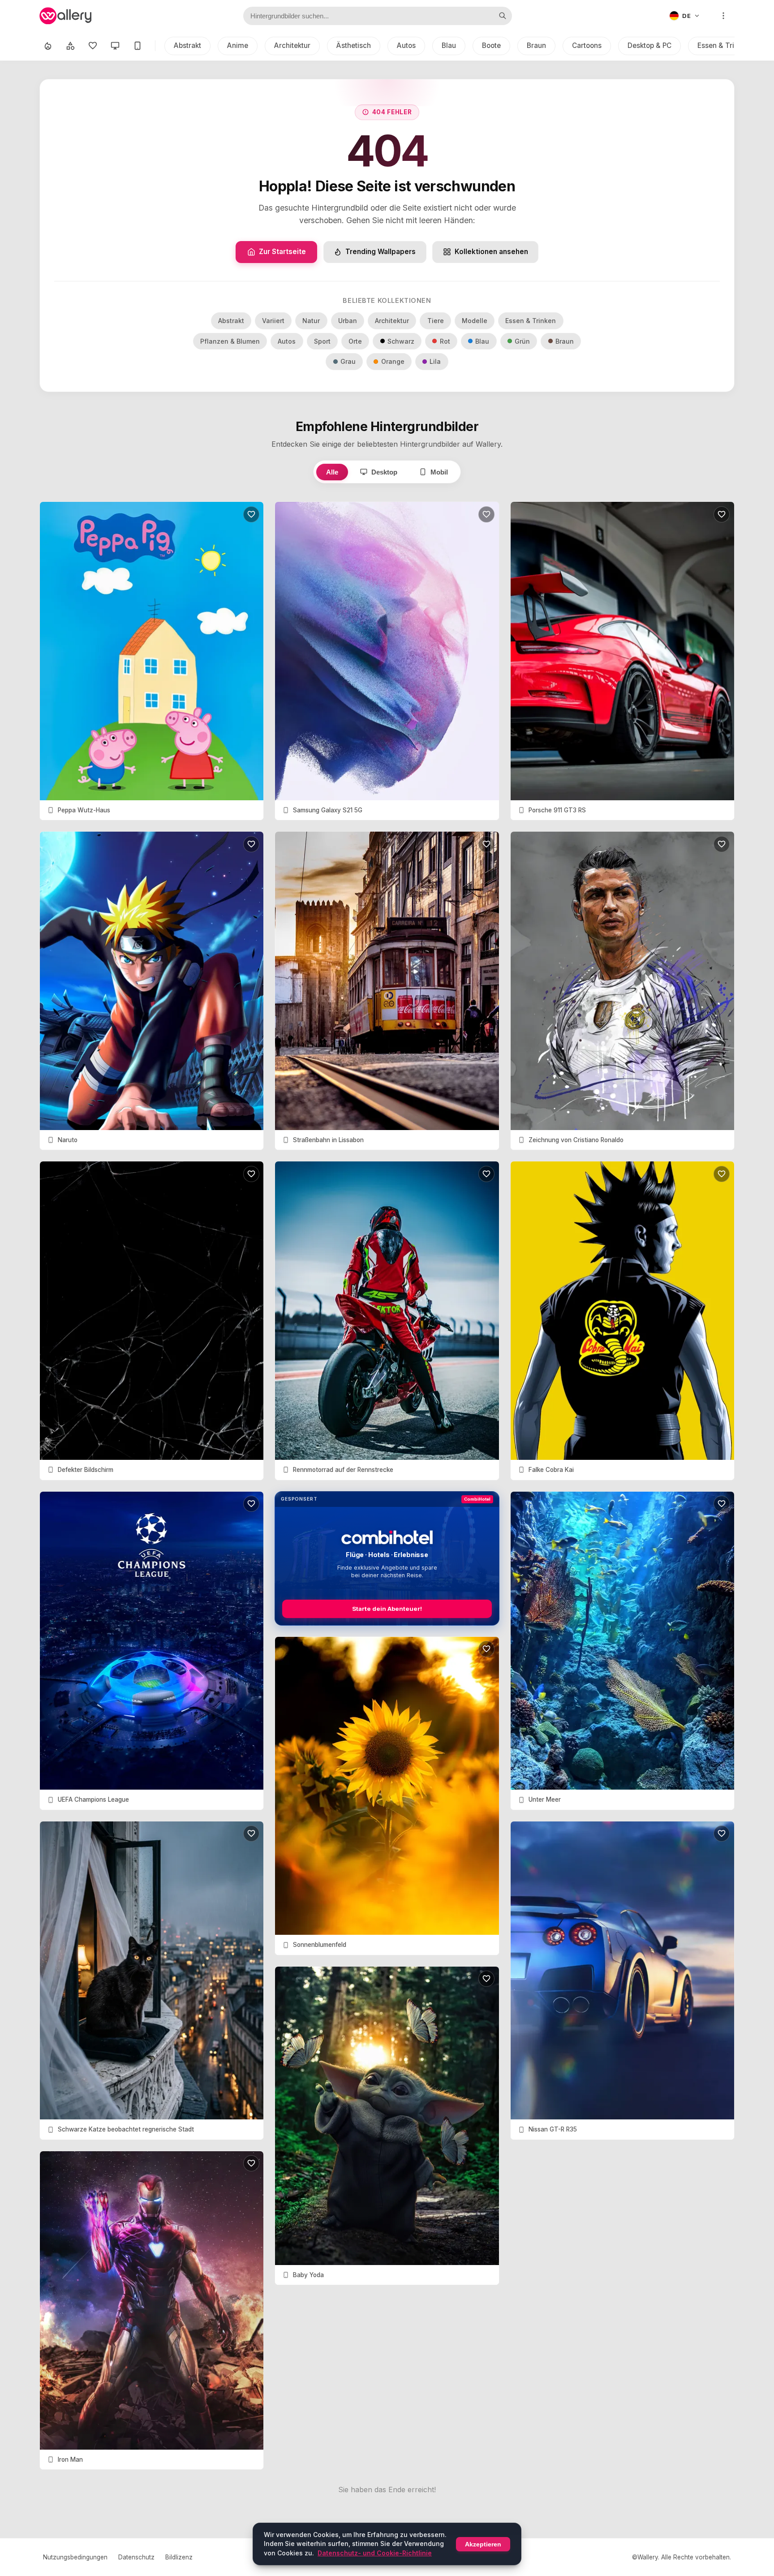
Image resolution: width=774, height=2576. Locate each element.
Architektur (292, 45)
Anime (238, 45)
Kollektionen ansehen (491, 252)
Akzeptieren (483, 2544)
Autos (406, 45)
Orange (393, 361)
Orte (355, 341)
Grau (348, 361)
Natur (311, 321)
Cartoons (587, 45)
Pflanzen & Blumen (230, 341)
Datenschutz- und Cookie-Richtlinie (375, 2553)
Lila (435, 361)
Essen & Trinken (724, 45)
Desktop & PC (649, 45)
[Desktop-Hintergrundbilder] (115, 46)
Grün (522, 341)
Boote (491, 45)
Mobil (439, 472)
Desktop (384, 472)
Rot (445, 341)
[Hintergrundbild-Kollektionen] (70, 46)
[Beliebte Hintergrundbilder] (48, 46)
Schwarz (401, 341)
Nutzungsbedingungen (75, 2557)
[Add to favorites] (251, 514)
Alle (332, 472)
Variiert (273, 321)
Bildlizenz (179, 2557)
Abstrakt (187, 45)
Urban (348, 321)
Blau (449, 45)
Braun (536, 45)
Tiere (436, 321)
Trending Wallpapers (381, 252)
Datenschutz (136, 2557)
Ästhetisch (354, 45)
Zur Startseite (282, 252)
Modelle (475, 321)
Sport (322, 341)
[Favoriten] (93, 46)
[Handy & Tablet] (138, 46)
